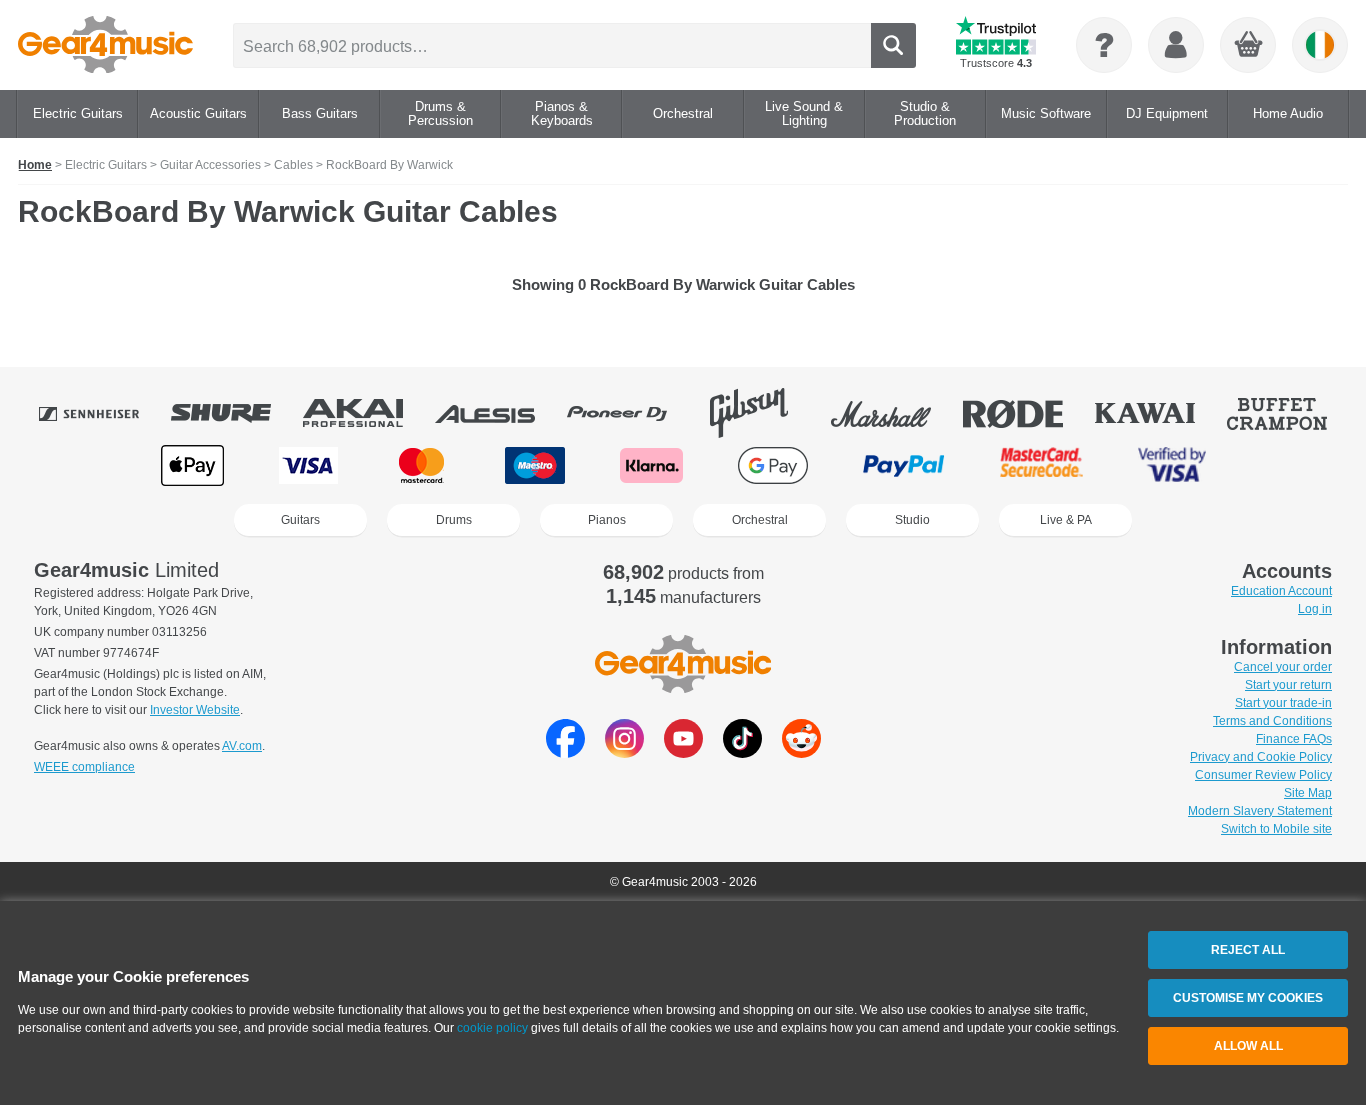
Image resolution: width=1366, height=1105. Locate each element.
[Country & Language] (1320, 45)
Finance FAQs (1294, 739)
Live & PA (1066, 520)
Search (893, 45)
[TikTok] (742, 752)
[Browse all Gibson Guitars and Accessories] (763, 413)
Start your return (1288, 685)
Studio (912, 520)
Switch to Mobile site (1276, 829)
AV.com (242, 746)
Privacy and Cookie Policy (1261, 757)
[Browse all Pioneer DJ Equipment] (631, 413)
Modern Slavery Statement (1260, 811)
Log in (1315, 609)
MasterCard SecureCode (1041, 465)
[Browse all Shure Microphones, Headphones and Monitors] (235, 413)
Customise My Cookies (1248, 998)
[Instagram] (624, 752)
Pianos (607, 520)
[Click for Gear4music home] (105, 45)
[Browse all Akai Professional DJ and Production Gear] (367, 413)
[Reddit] (801, 752)
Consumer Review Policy (1263, 775)
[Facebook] (565, 752)
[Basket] (1249, 46)
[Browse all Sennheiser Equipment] (103, 413)
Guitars (300, 520)
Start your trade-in (1283, 703)
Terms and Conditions (1272, 721)
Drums (454, 520)
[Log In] (1176, 45)
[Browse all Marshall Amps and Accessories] (895, 413)
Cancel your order (1283, 667)
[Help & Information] (1104, 45)
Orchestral (760, 520)
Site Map (1308, 793)
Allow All (1248, 1046)
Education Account (1281, 591)
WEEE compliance (84, 767)
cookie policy (492, 1028)
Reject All (1248, 950)
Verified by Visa (1172, 465)
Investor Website (195, 710)
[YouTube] (683, 752)
